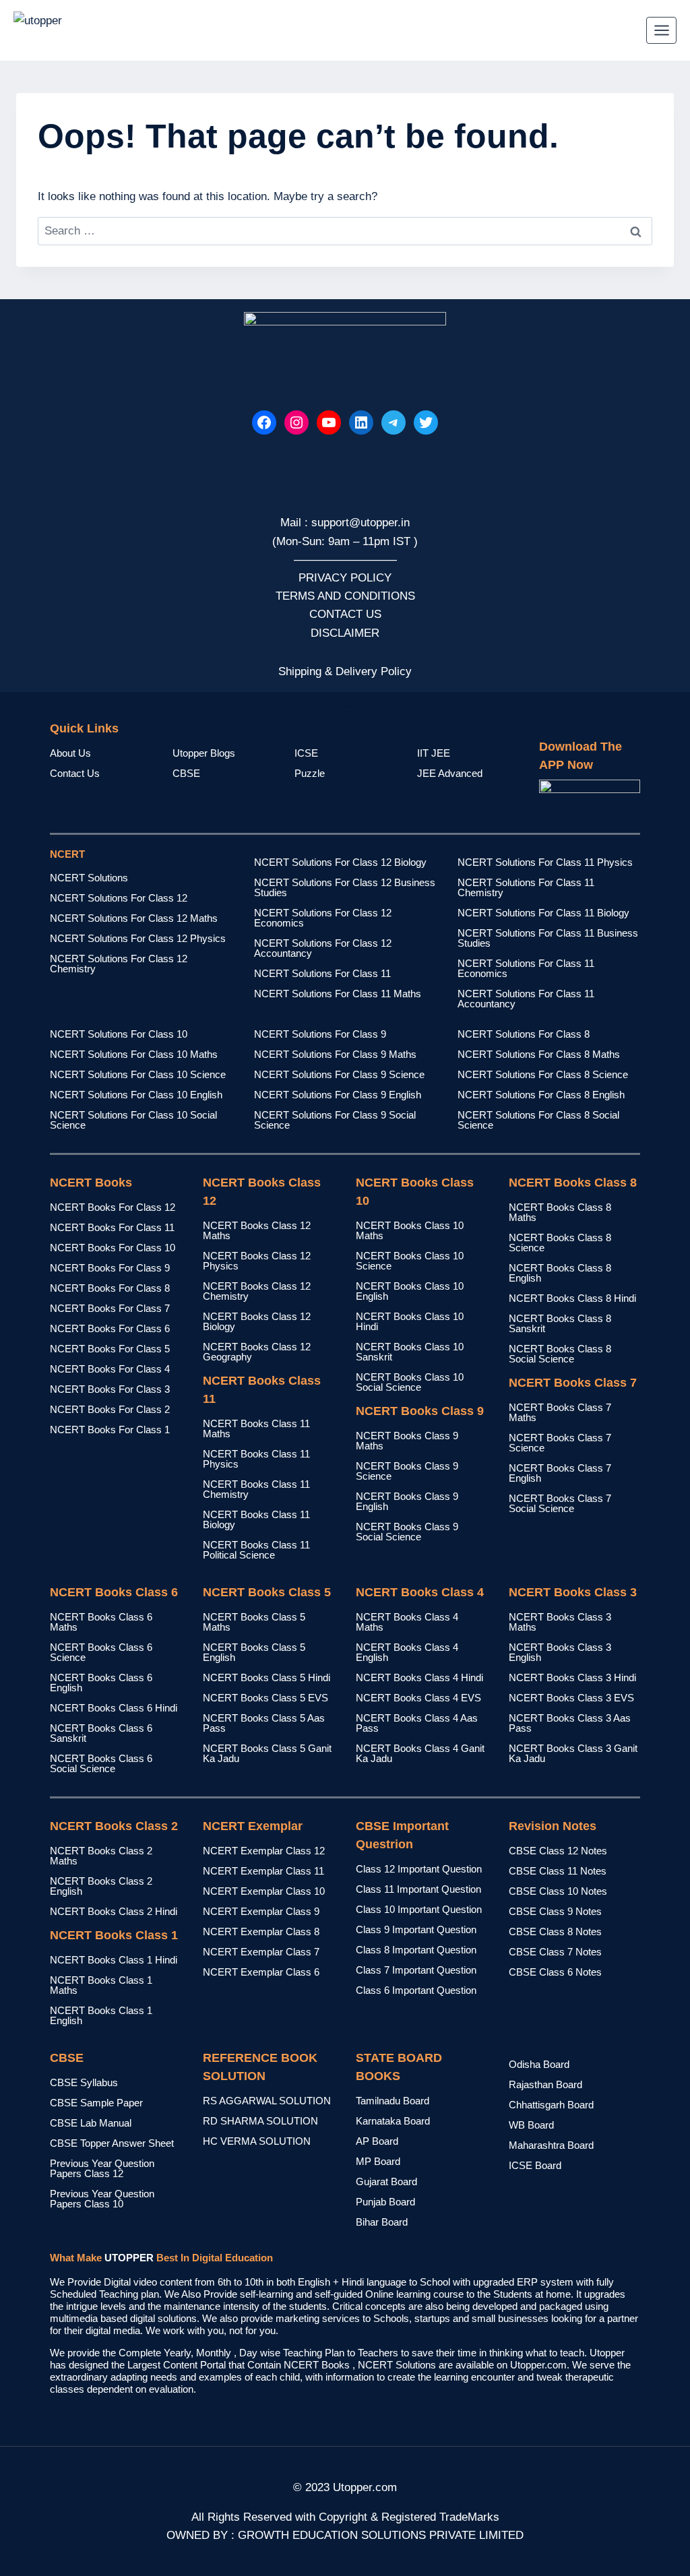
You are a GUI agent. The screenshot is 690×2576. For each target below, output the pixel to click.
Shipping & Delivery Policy (345, 671)
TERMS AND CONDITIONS (345, 596)
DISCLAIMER (345, 633)
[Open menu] (661, 30)
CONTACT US (345, 614)
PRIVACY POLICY (345, 578)
